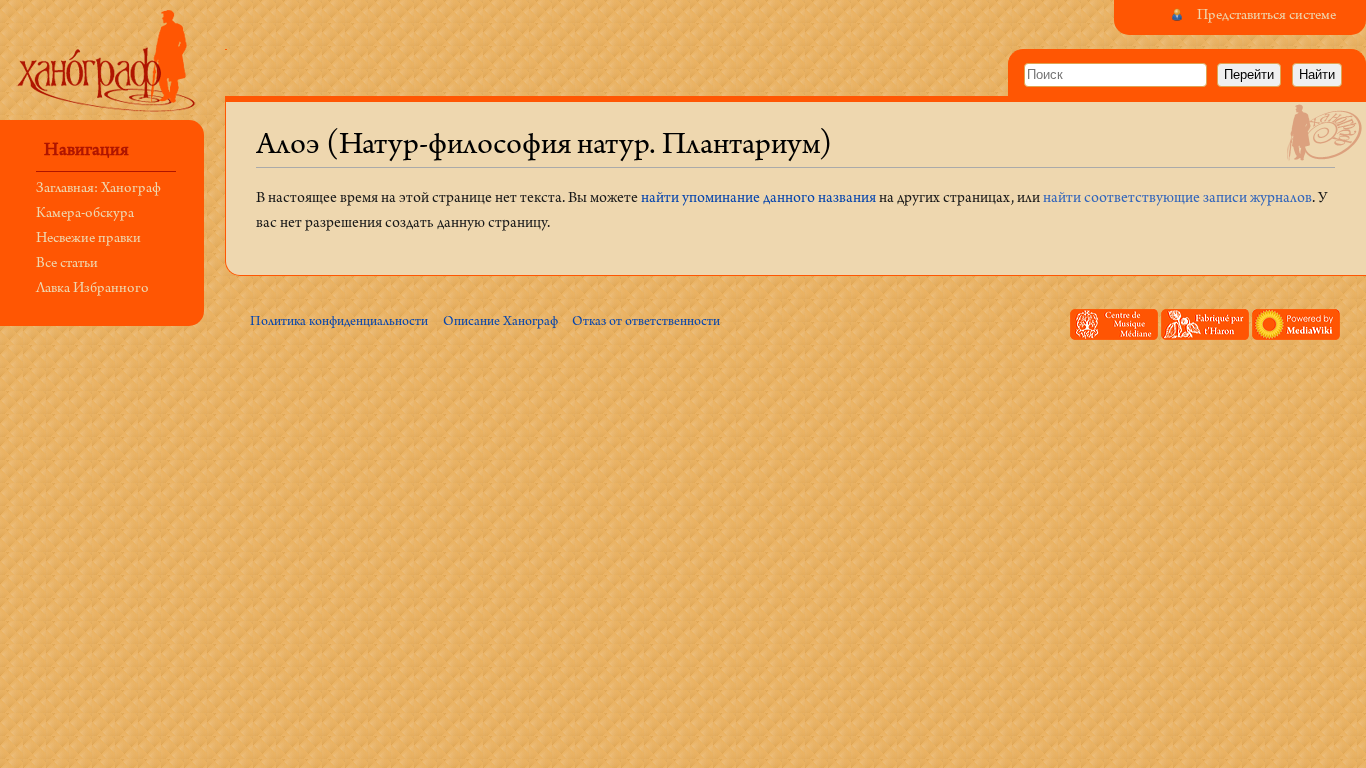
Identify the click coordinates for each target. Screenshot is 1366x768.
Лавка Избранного (92, 289)
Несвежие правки (88, 239)
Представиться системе (1266, 16)
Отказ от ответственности (646, 322)
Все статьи (67, 264)
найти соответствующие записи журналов (1177, 199)
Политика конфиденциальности (339, 322)
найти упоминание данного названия (758, 199)
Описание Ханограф (500, 322)
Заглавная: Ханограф (98, 189)
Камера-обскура (85, 214)
